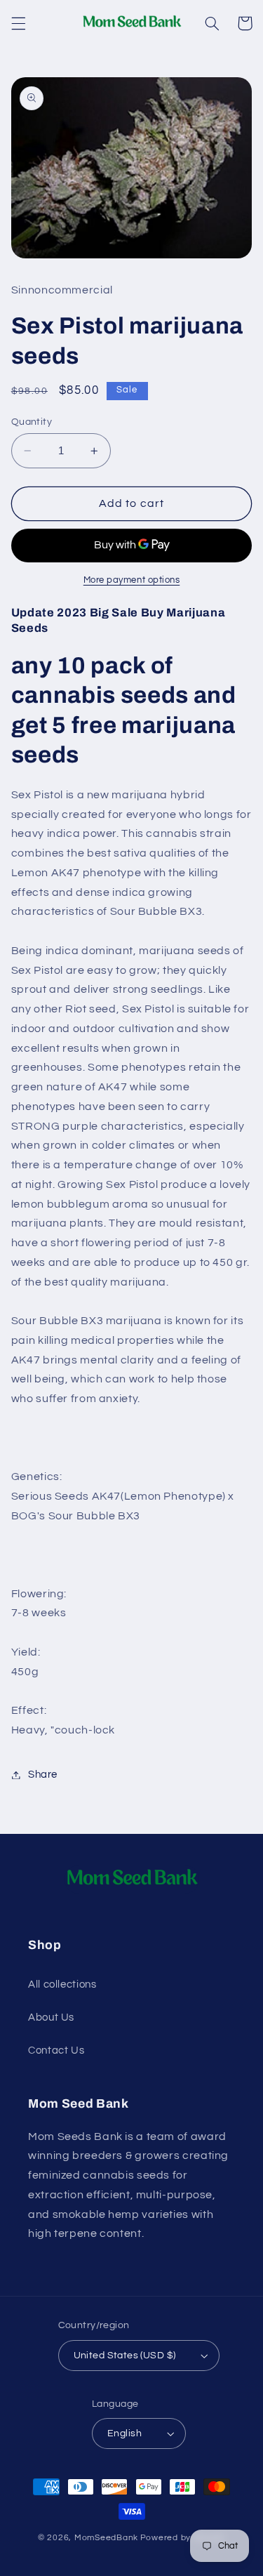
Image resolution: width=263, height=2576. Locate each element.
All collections (62, 1984)
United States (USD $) (125, 2356)
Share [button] (43, 1775)
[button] (18, 23)
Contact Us (56, 2050)
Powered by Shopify (183, 2538)
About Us (51, 2017)
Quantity (32, 422)
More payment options (132, 580)
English (124, 2433)
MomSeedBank (106, 2538)
